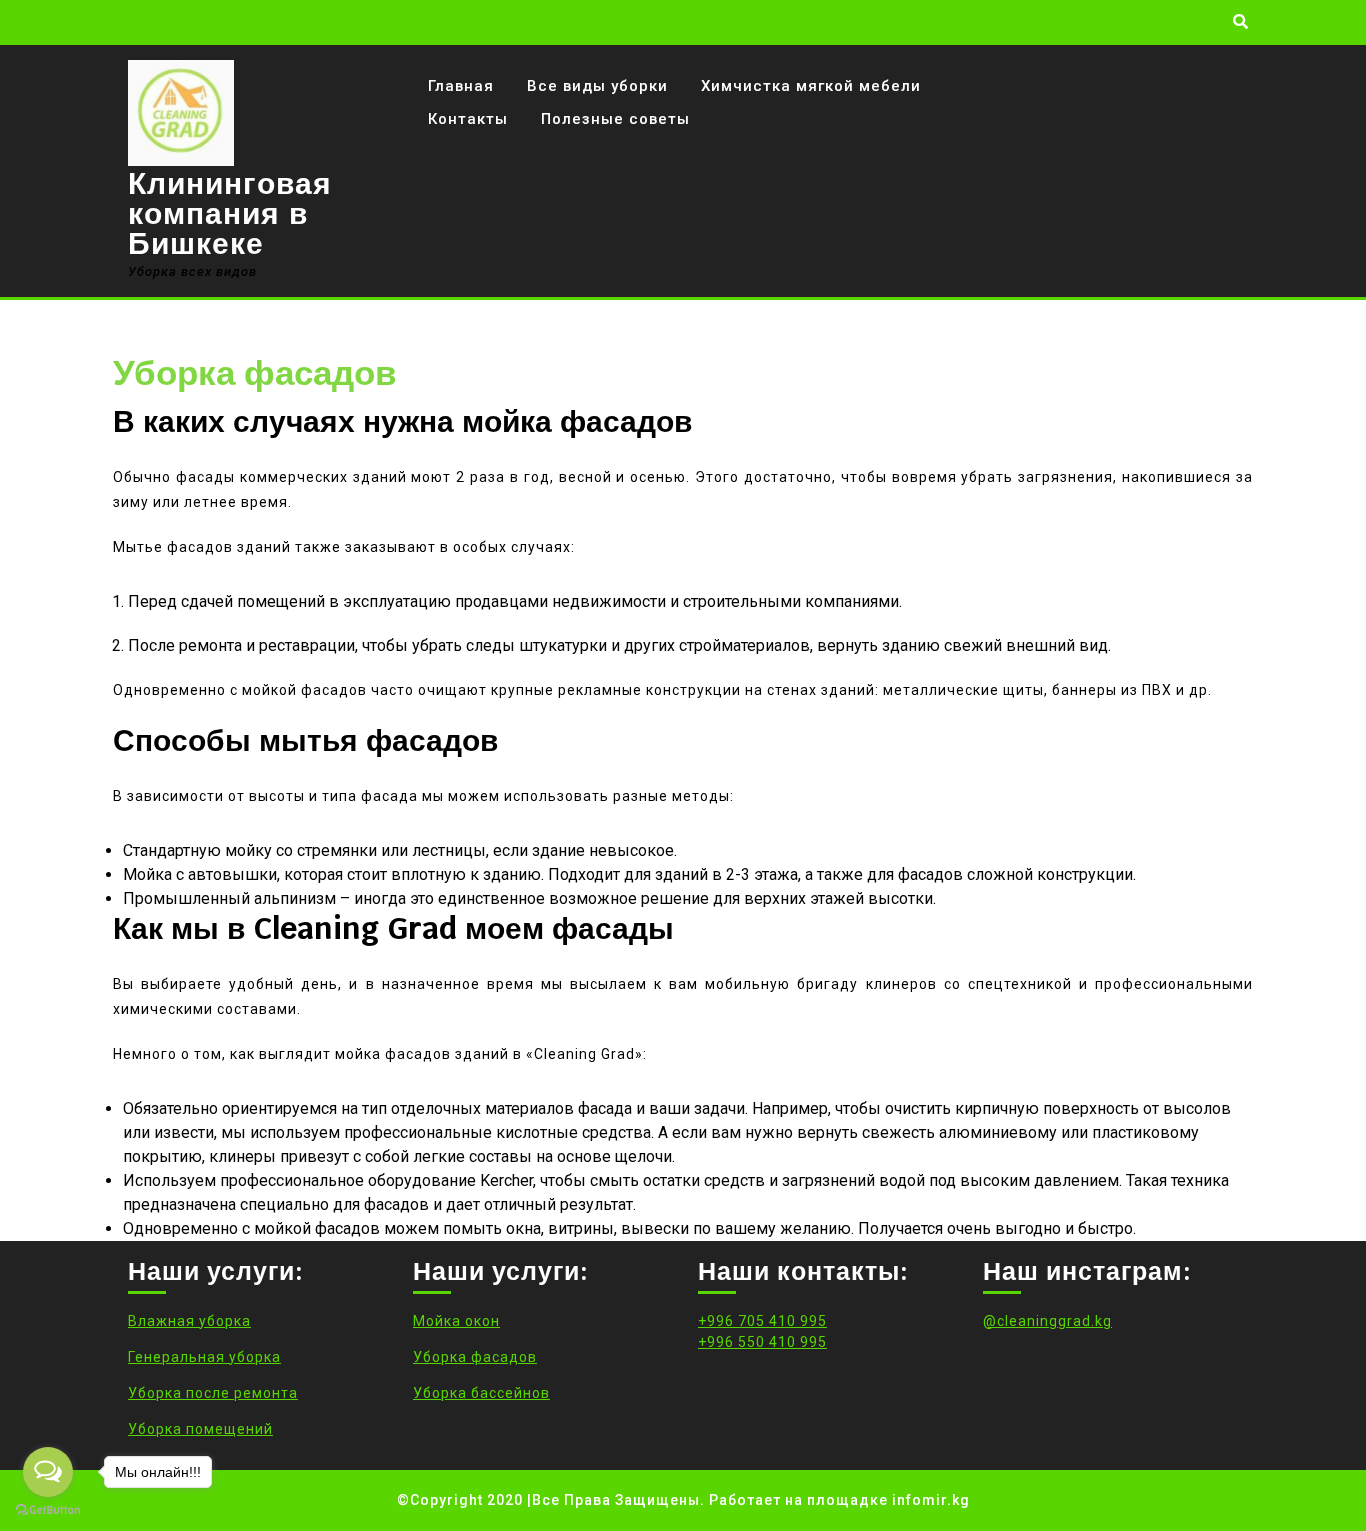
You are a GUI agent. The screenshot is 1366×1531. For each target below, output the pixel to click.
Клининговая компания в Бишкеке (230, 213)
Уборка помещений (200, 1429)
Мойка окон (456, 1321)
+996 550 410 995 (762, 1342)
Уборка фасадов (475, 1357)
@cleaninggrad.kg (1047, 1321)
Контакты (468, 119)
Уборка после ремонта (213, 1393)
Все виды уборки (597, 86)
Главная (461, 86)
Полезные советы (615, 119)
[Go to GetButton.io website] (48, 1510)
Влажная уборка (189, 1321)
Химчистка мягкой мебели (811, 86)
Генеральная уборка (204, 1357)
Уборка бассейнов (481, 1393)
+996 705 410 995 (762, 1321)
